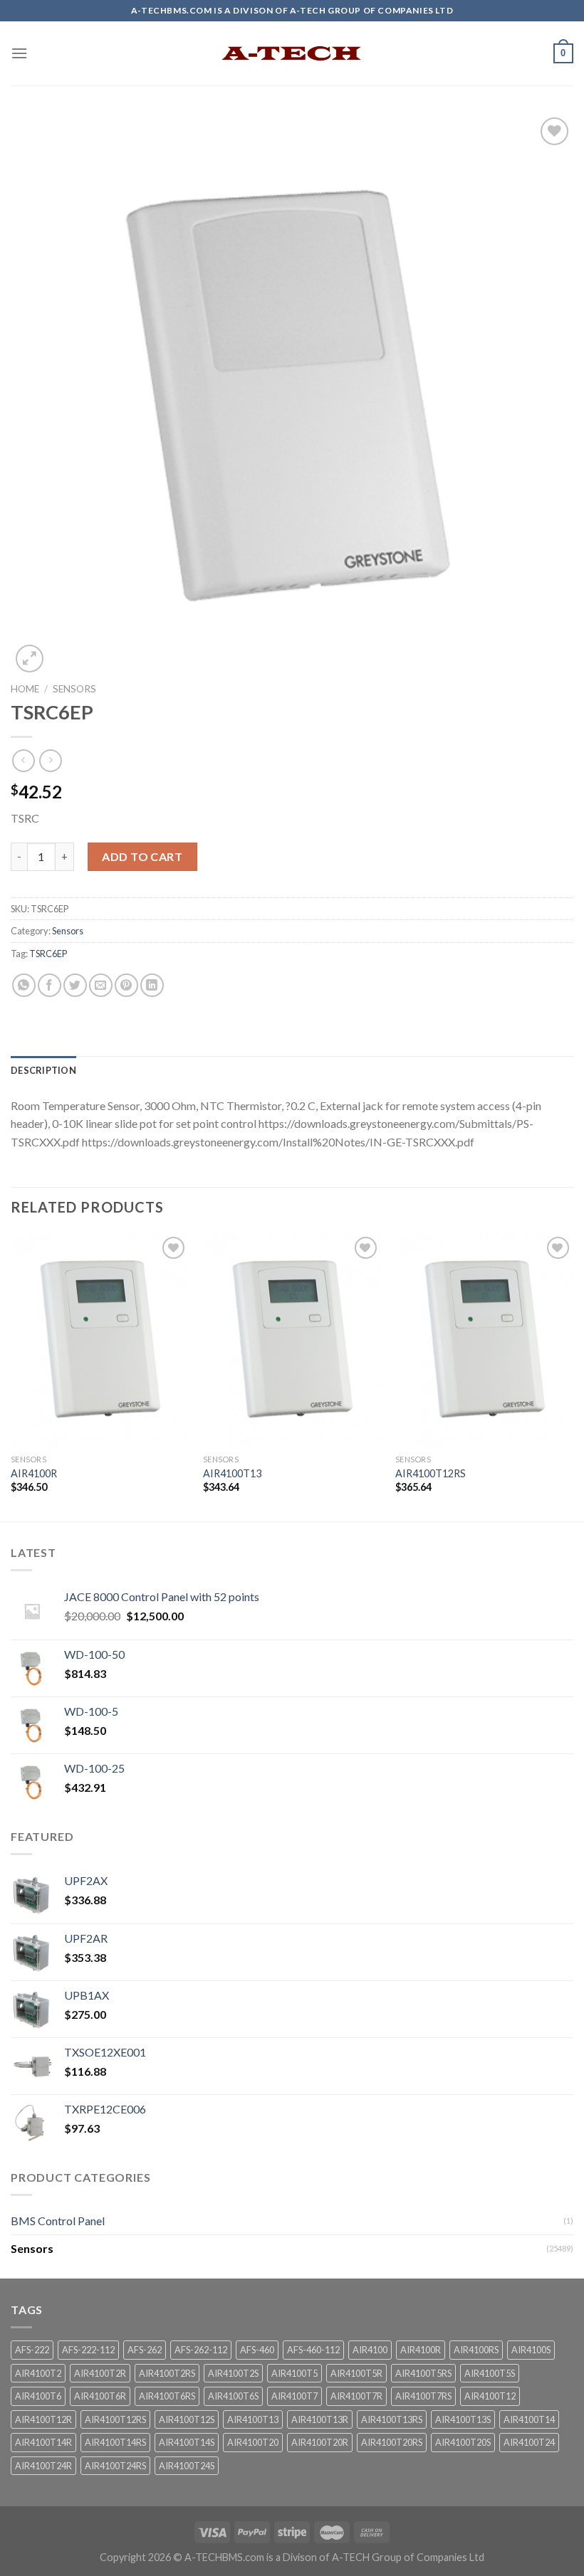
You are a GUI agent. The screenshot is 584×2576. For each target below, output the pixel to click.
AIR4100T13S (463, 2419)
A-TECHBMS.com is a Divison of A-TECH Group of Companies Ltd (334, 2557)
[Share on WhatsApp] (24, 985)
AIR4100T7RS (423, 2396)
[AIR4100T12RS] (484, 1340)
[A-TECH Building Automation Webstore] (292, 53)
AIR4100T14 (529, 2419)
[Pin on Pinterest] (126, 985)
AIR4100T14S (187, 2442)
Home (25, 689)
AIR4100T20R (320, 2442)
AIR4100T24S (187, 2466)
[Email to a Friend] (101, 985)
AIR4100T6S (233, 2396)
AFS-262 (145, 2350)
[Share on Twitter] (75, 985)
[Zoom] (30, 659)
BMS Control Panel (58, 2221)
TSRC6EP (48, 954)
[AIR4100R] (100, 1340)
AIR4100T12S (187, 2419)
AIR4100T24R (43, 2466)
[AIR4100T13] (292, 1340)
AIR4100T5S (490, 2373)
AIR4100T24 (529, 2442)
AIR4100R (34, 1473)
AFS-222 (32, 2350)
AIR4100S (531, 2350)
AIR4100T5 (294, 2373)
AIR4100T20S (463, 2442)
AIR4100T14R (43, 2442)
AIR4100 (370, 2350)
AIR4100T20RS (392, 2442)
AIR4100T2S (233, 2373)
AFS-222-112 (88, 2350)
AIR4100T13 (232, 1473)
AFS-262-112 (201, 2350)
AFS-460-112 (313, 2350)
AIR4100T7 (294, 2396)
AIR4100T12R (43, 2419)
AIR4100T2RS (167, 2373)
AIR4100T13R (320, 2419)
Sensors (74, 689)
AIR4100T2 (38, 2373)
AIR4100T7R (356, 2396)
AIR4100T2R (100, 2373)
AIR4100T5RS (423, 2373)
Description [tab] (43, 1070)
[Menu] (19, 53)
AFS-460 (257, 2350)
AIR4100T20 (253, 2442)
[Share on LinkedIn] (152, 985)
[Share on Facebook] (49, 985)
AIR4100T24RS (115, 2466)
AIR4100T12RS (431, 1473)
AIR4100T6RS (167, 2396)
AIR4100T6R (100, 2396)
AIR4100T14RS (115, 2442)
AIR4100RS (476, 2350)
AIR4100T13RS (392, 2419)
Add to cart (142, 856)
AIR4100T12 (490, 2396)
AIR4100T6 (38, 2396)
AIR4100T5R (356, 2373)
